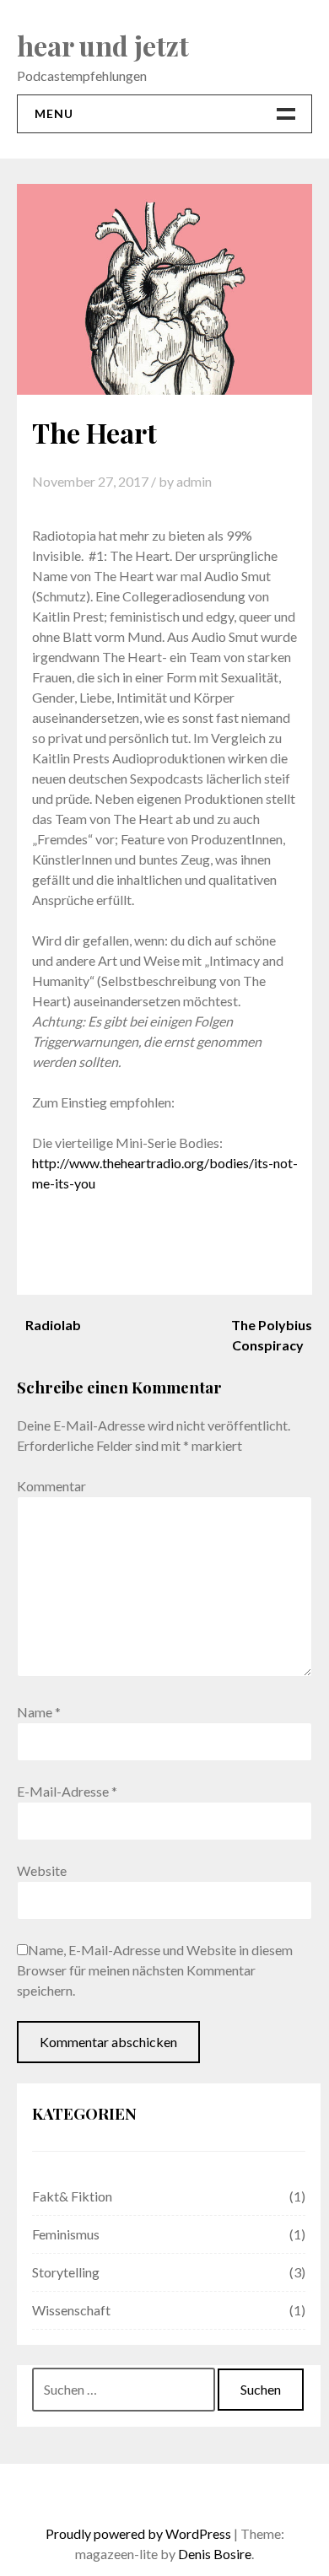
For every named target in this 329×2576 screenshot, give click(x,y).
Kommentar (51, 1486)
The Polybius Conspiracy (272, 1335)
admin (194, 481)
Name (39, 1712)
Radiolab (53, 1325)
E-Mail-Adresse (67, 1791)
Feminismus (66, 2234)
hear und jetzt (103, 45)
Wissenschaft (71, 2310)
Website (42, 1870)
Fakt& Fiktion (72, 2196)
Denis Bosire (215, 2554)
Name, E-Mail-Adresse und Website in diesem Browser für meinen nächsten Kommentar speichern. (155, 1970)
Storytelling (66, 2272)
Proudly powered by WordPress (138, 2533)
